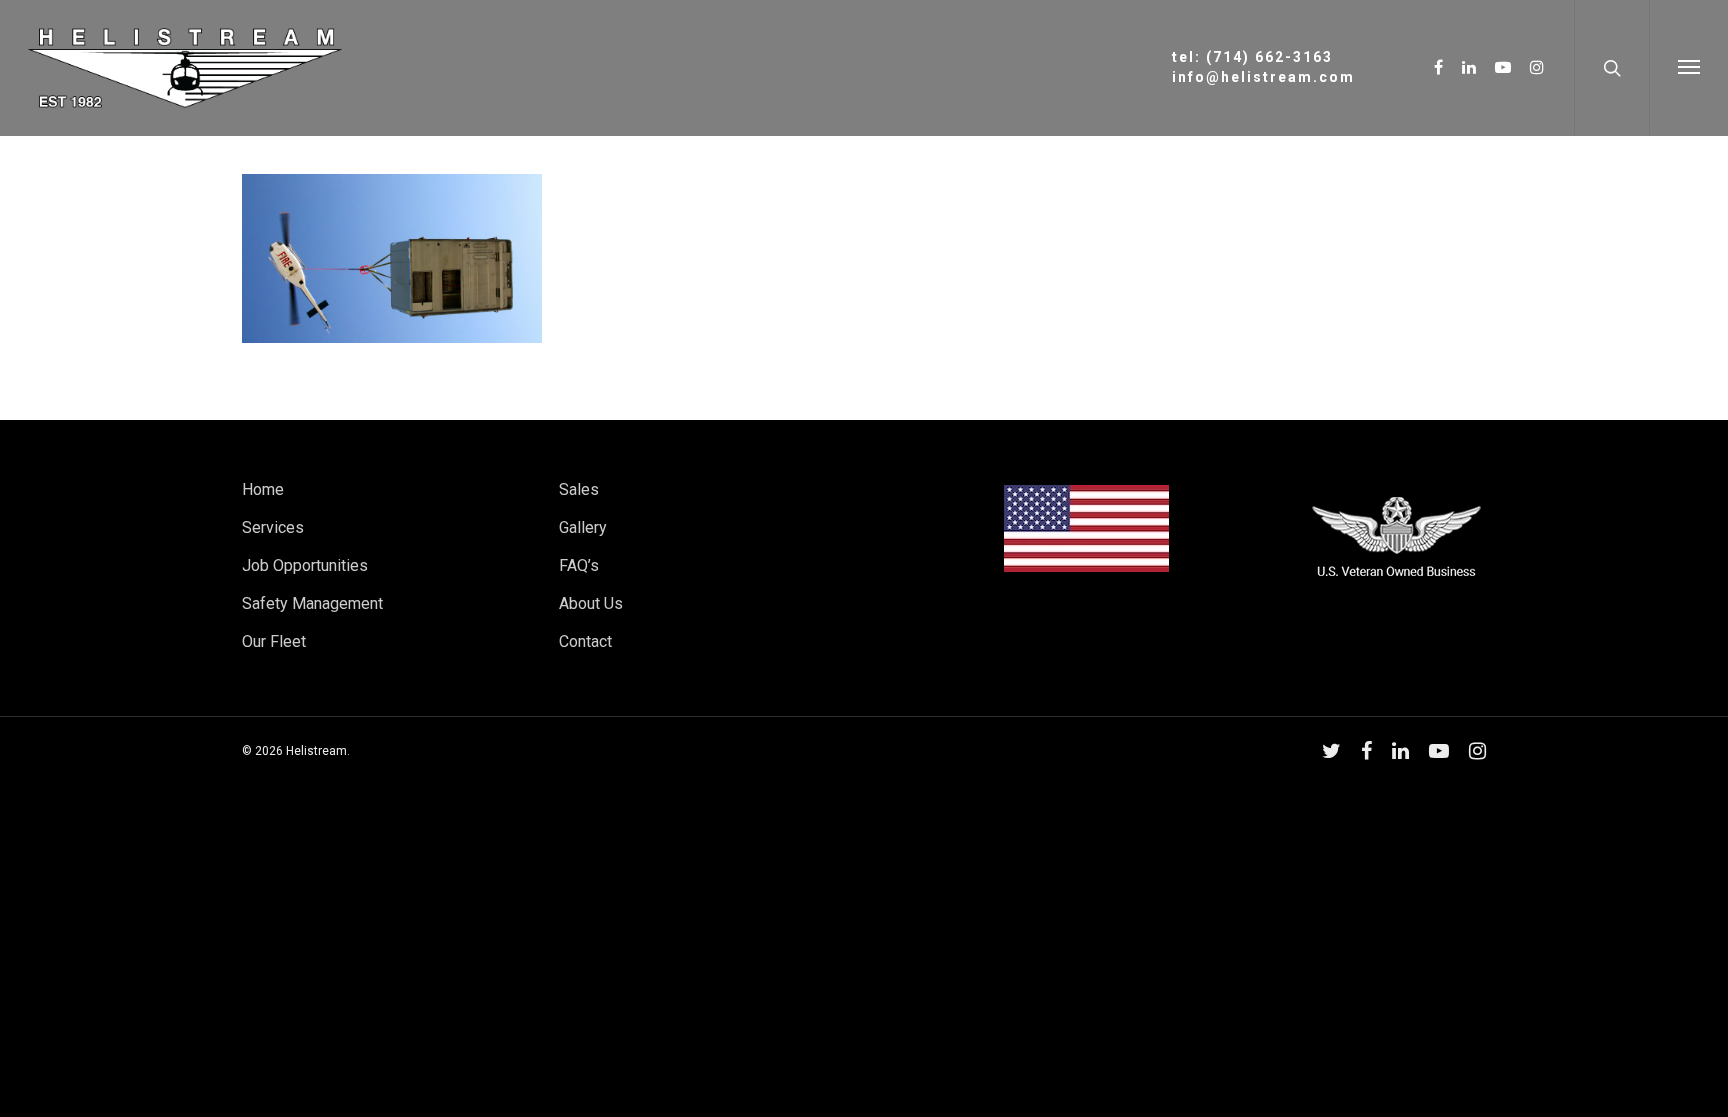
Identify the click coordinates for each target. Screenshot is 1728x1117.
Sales (579, 489)
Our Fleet (274, 641)
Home (263, 489)
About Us (591, 603)
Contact (585, 641)
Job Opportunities (305, 565)
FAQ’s (579, 565)
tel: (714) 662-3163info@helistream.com (1263, 67)
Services (273, 527)
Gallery (583, 527)
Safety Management (312, 603)
